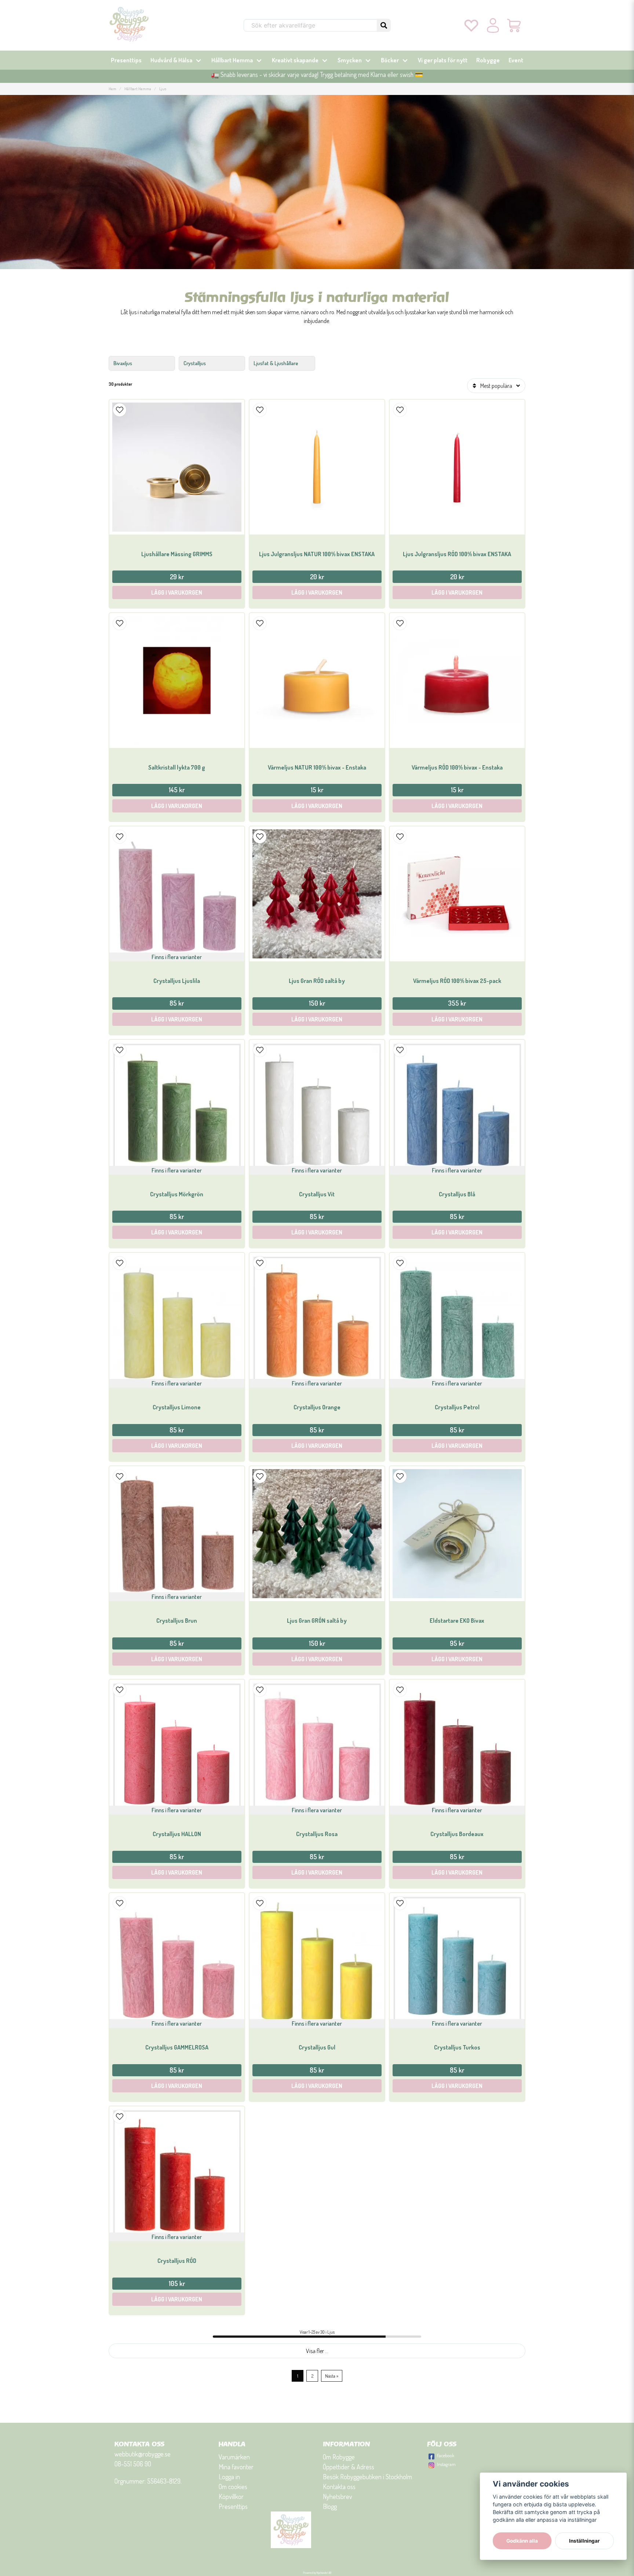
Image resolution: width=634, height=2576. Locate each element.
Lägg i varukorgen (177, 592)
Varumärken (234, 2457)
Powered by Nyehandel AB (317, 2573)
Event (516, 60)
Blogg (330, 2506)
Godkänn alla (522, 2541)
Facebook (446, 2455)
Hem (112, 89)
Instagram (446, 2464)
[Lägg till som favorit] (471, 25)
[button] (384, 25)
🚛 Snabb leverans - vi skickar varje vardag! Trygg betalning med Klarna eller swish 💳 (317, 74)
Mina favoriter (236, 2467)
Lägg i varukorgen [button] (177, 1019)
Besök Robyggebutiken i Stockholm (367, 2477)
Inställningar (584, 2541)
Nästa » (332, 2376)
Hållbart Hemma (232, 60)
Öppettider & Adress (349, 2467)
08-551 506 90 (133, 2464)
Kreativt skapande (295, 60)
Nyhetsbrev (338, 2496)
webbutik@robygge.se (143, 2454)
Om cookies (233, 2487)
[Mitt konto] (493, 25)
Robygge (488, 60)
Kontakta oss (339, 2487)
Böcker (390, 60)
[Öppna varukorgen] (515, 25)
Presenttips (126, 60)
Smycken (350, 60)
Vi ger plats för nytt (443, 60)
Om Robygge (339, 2457)
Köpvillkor (231, 2496)
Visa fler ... (317, 2351)
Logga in (229, 2477)
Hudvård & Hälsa (171, 60)
